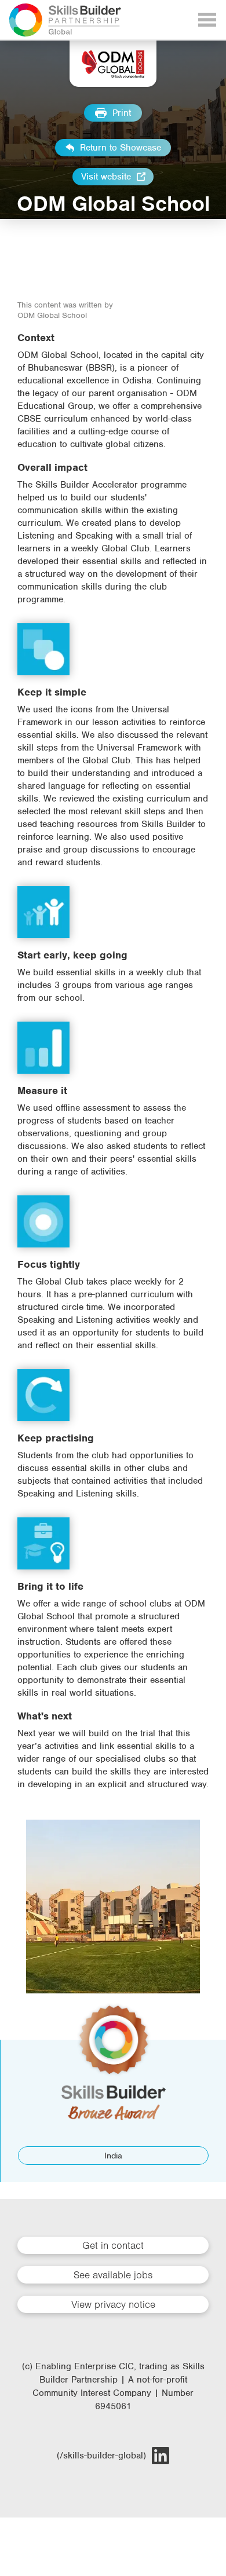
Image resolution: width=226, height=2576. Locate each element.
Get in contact (113, 2245)
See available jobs (113, 2275)
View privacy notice (113, 2304)
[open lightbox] (113, 1907)
